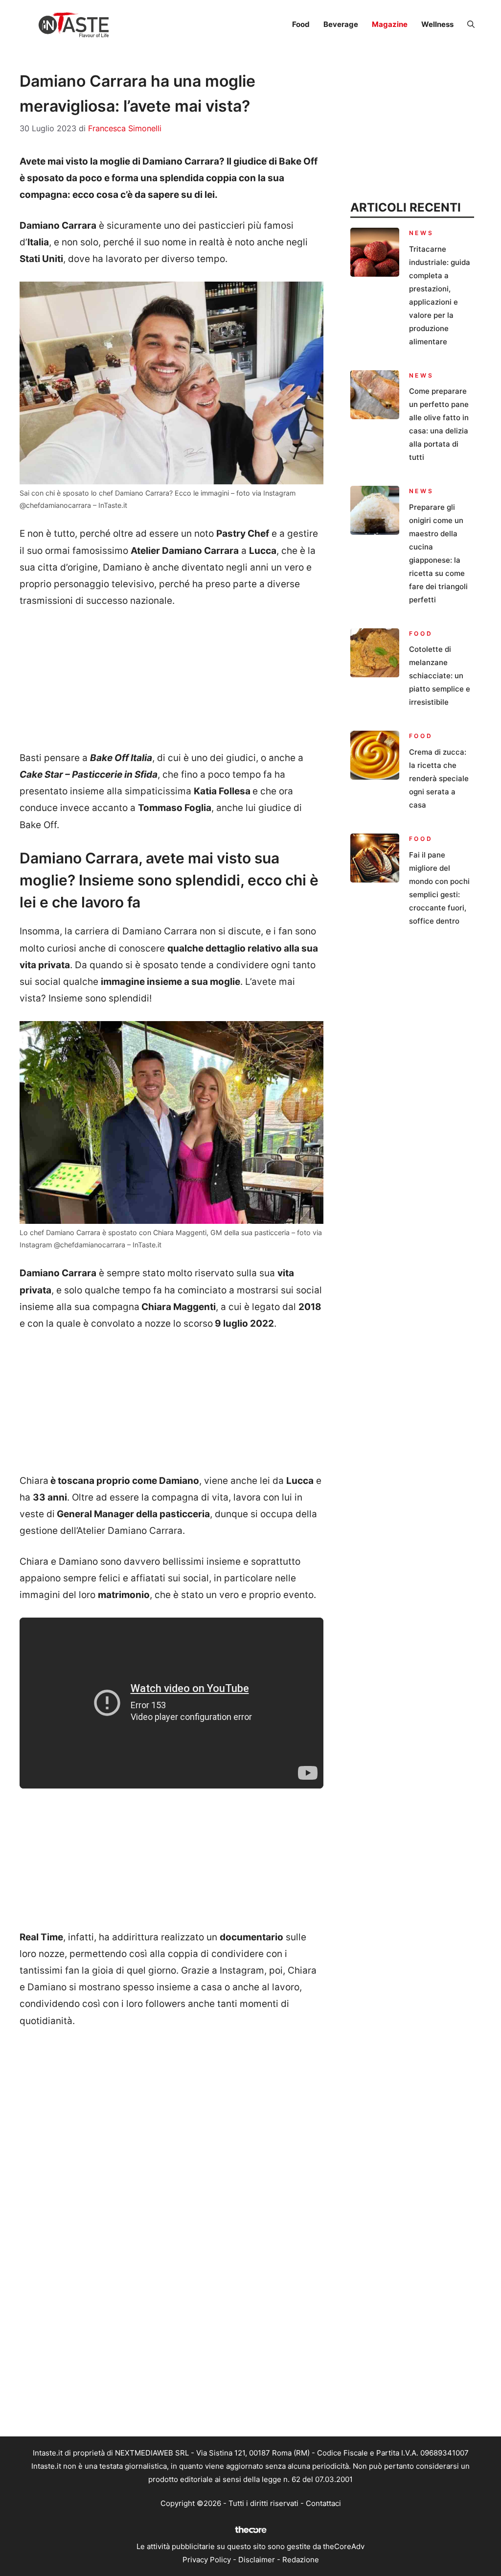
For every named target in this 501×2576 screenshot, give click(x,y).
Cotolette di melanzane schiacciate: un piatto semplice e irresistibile (440, 676)
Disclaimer (257, 2560)
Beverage (341, 24)
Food (301, 24)
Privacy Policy (207, 2560)
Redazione (301, 2560)
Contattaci (323, 2503)
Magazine (390, 24)
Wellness (437, 24)
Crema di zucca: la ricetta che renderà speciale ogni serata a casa (439, 778)
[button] (471, 24)
